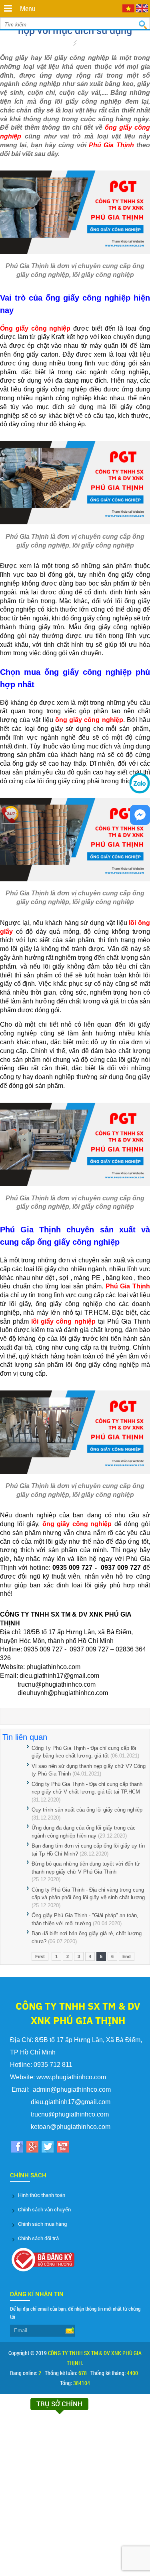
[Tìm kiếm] (143, 25)
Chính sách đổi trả (38, 2238)
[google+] (32, 2148)
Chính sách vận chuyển (44, 2210)
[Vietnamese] (128, 10)
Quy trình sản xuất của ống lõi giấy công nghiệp (87, 1810)
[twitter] (47, 2148)
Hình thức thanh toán (42, 2195)
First (40, 1956)
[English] (142, 10)
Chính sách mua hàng (42, 2224)
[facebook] (17, 2148)
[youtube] (63, 2148)
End (127, 1956)
